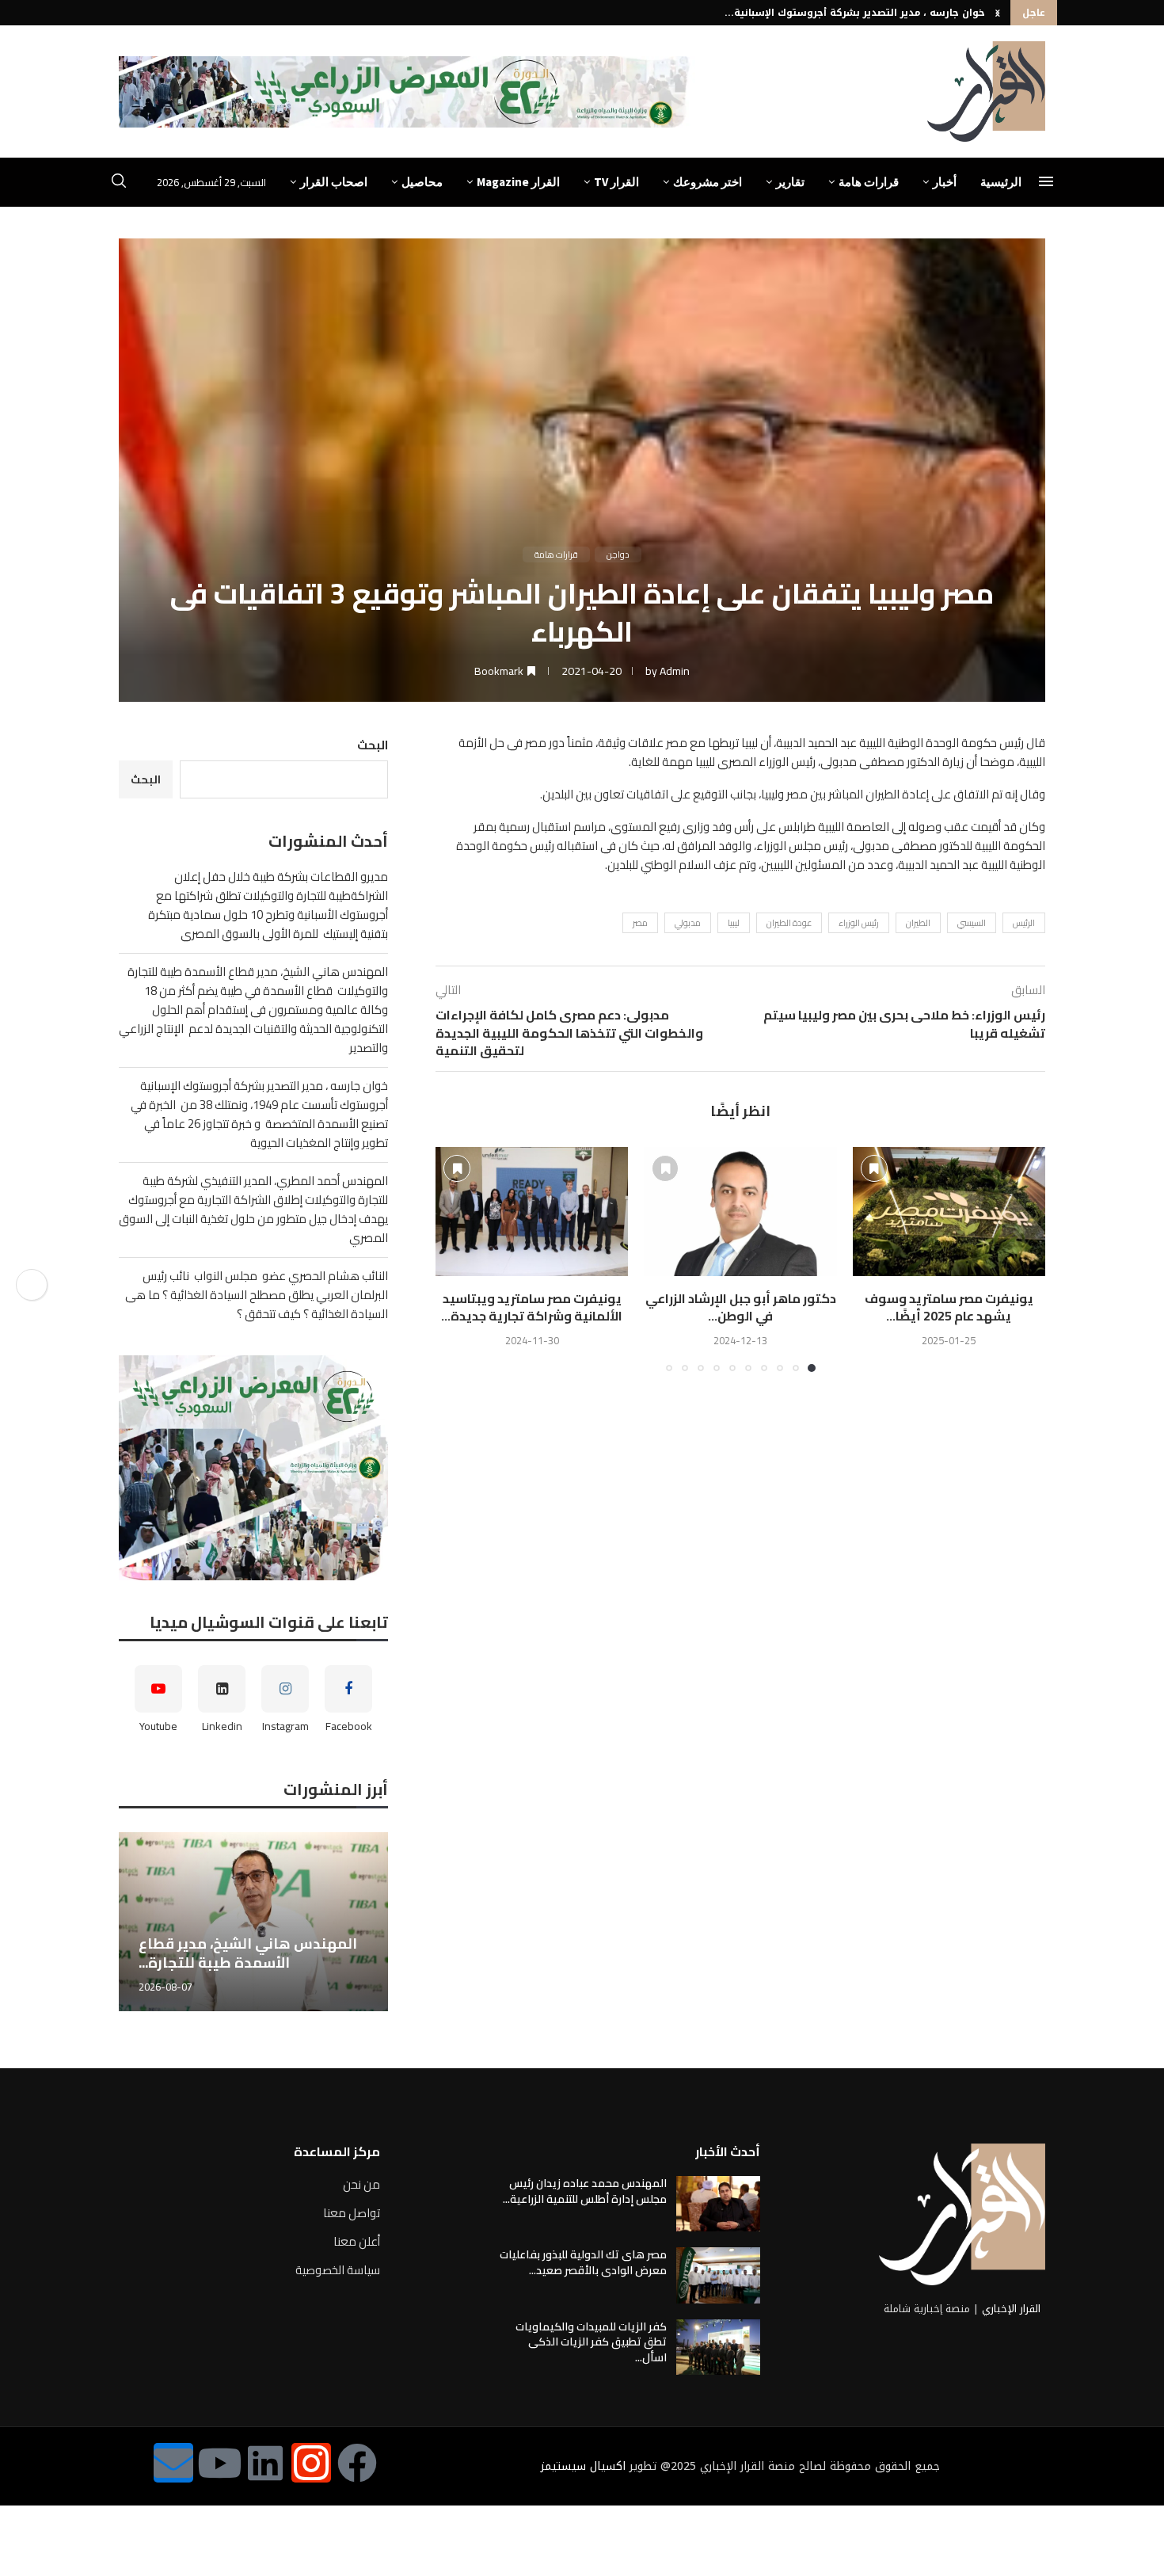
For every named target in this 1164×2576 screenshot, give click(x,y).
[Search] (119, 183)
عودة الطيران (789, 923)
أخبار (945, 182)
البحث (373, 745)
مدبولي (688, 923)
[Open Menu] (1046, 181)
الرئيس (1024, 923)
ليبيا (734, 923)
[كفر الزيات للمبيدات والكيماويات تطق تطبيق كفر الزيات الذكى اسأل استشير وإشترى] (718, 2347)
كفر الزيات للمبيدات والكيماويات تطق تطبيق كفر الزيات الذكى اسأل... (591, 2342)
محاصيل (422, 182)
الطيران (918, 923)
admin (675, 671)
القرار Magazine (518, 182)
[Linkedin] (265, 2463)
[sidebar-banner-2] (253, 1468)
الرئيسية (1001, 182)
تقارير (790, 182)
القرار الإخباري (1011, 2309)
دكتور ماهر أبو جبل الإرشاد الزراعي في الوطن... (741, 1307)
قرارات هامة (869, 182)
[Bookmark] (874, 1168)
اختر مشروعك (708, 182)
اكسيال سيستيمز (583, 2466)
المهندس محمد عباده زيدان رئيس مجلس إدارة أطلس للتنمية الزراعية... (585, 2191)
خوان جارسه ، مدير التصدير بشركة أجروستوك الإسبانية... (855, 13)
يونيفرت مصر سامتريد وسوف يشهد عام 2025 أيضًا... (949, 1307)
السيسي (972, 923)
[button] (998, 13)
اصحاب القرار (334, 182)
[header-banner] (407, 92)
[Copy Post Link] (32, 1285)
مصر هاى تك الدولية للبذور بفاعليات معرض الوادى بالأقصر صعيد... (583, 2262)
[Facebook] (357, 2463)
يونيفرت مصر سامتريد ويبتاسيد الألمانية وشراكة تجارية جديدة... (532, 1307)
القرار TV (616, 182)
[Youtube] (219, 2463)
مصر (640, 923)
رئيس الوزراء (859, 923)
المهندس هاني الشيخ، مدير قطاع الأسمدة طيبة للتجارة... (248, 1953)
